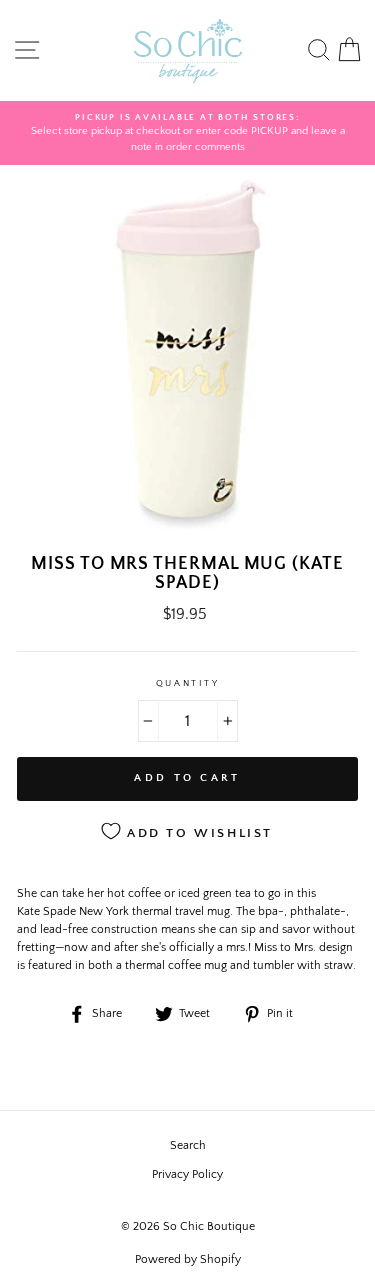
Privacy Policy (187, 1174)
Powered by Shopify (188, 1259)
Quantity (187, 683)
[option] (187, 133)
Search (188, 1145)
